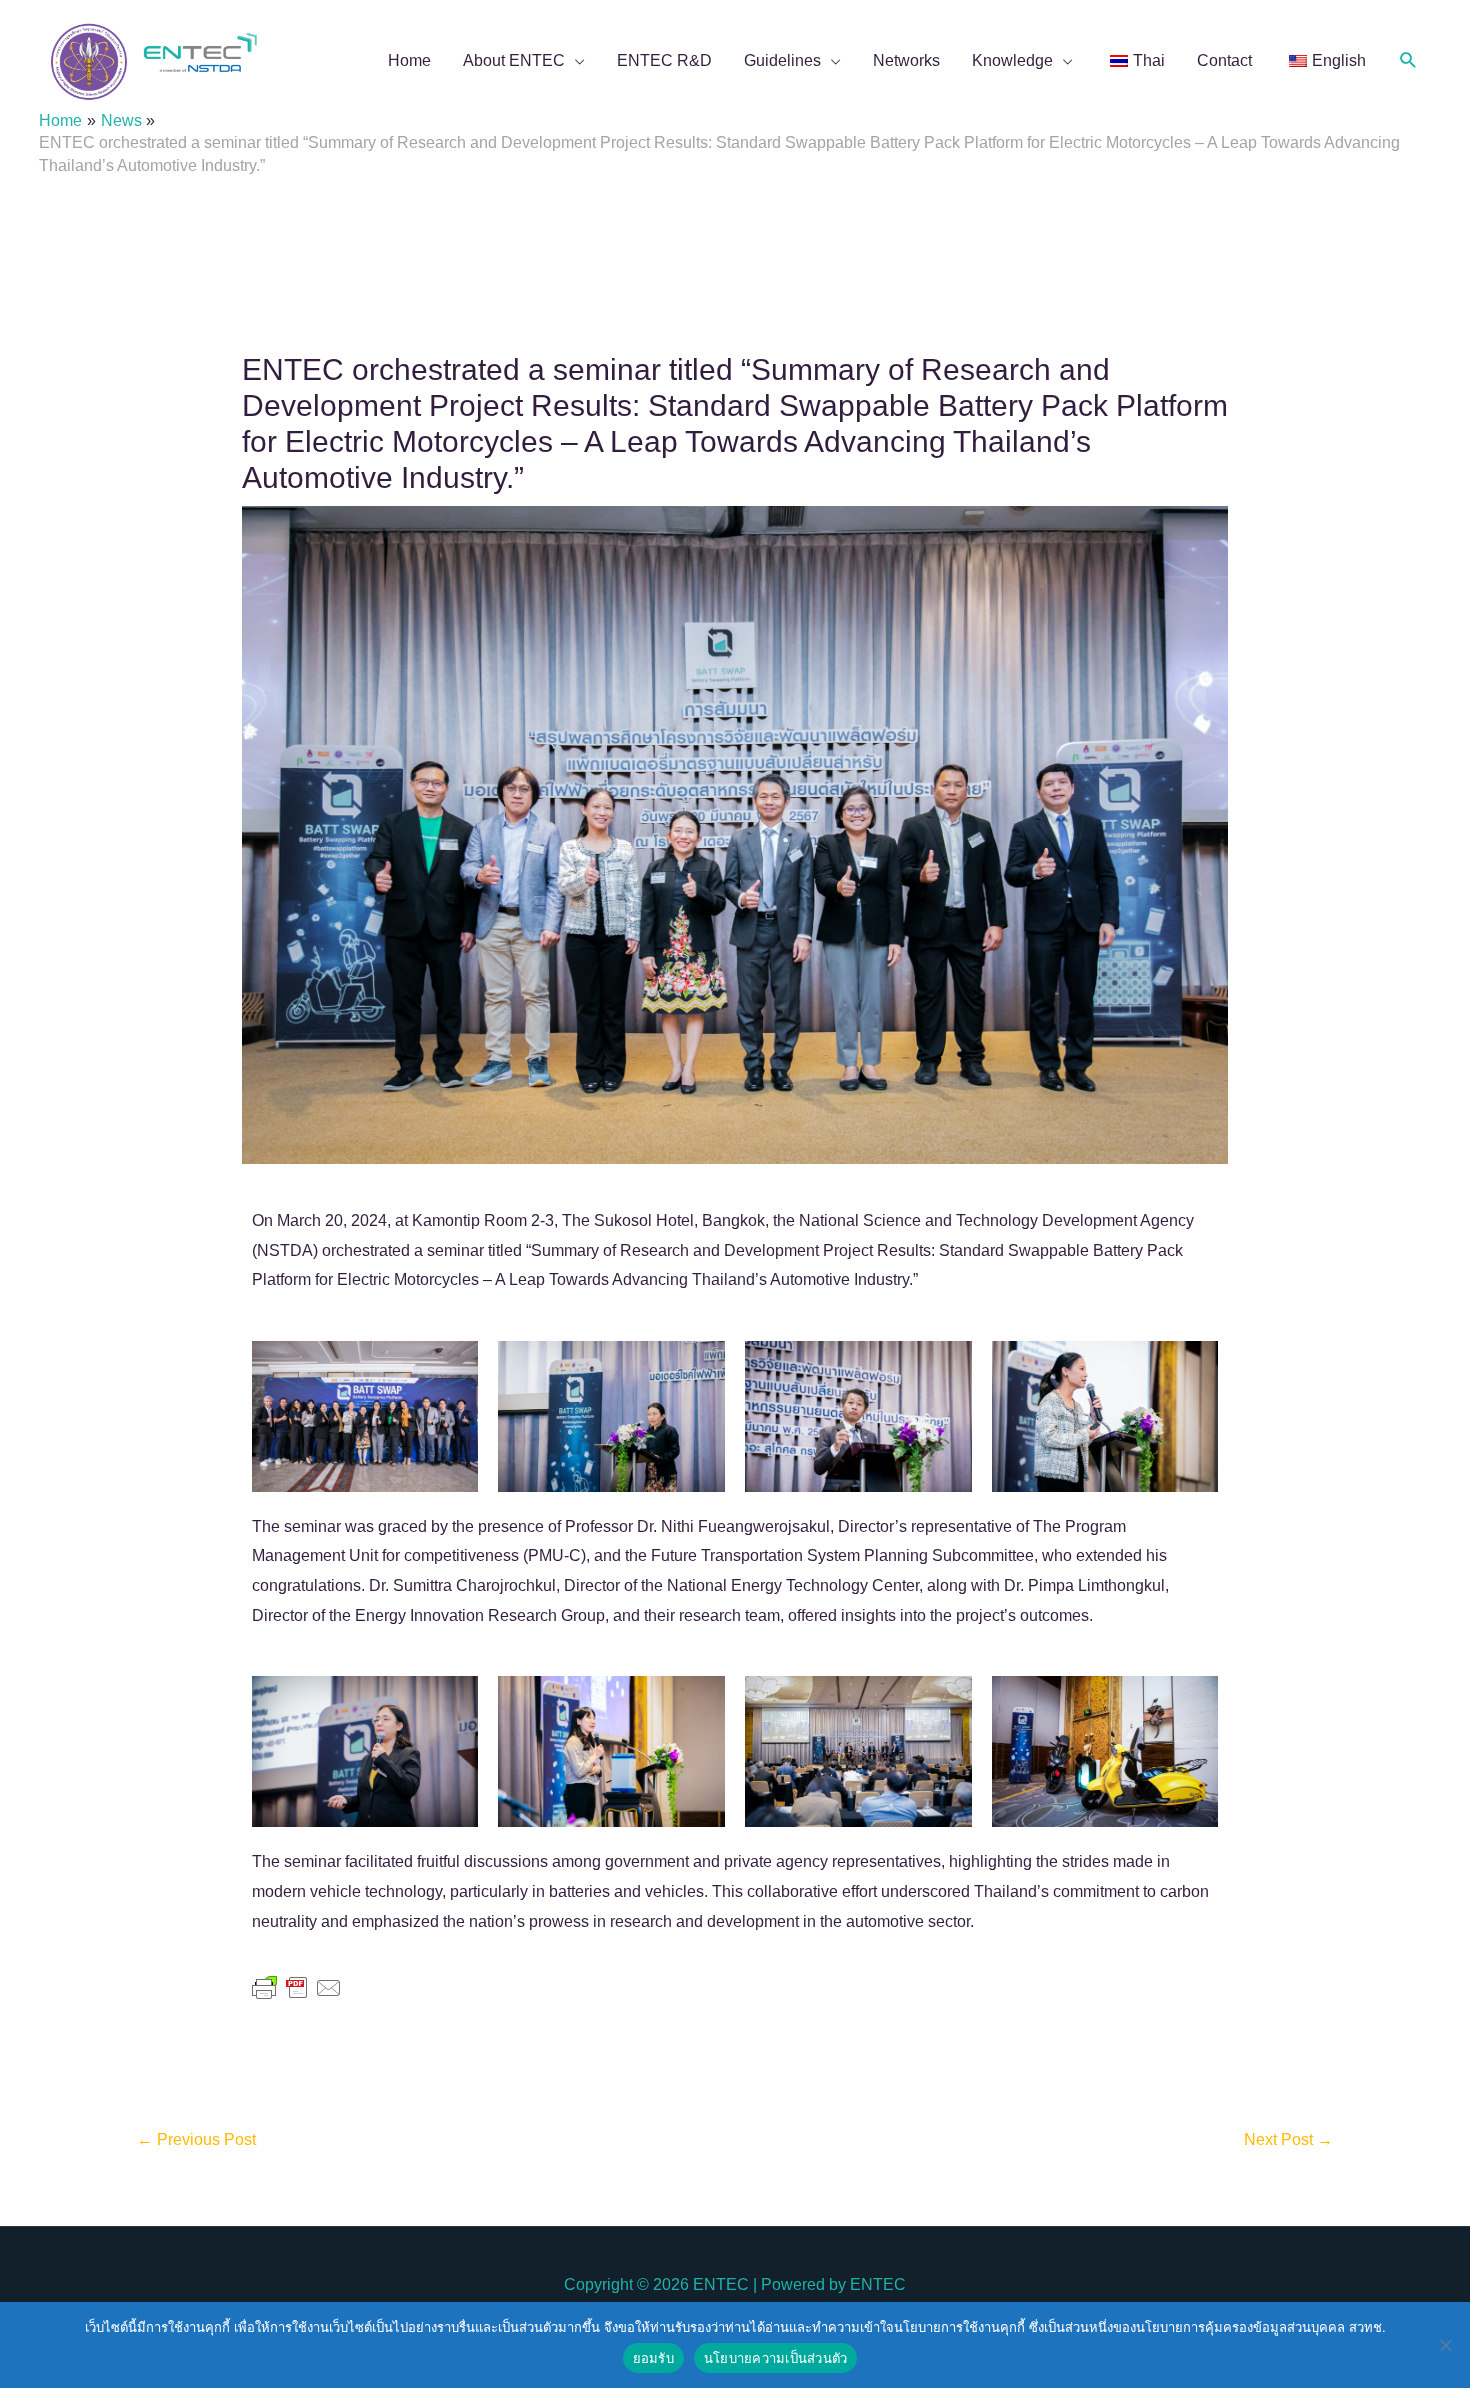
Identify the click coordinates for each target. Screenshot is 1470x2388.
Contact (1224, 60)
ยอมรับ (653, 2358)
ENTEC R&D (664, 60)
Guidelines (782, 60)
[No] (1445, 2345)
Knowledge (1012, 60)
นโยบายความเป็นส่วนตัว (776, 2358)
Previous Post (196, 2139)
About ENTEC (514, 60)
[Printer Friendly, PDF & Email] (297, 1987)
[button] (1408, 60)
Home (409, 60)
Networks (906, 60)
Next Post (1288, 2139)
